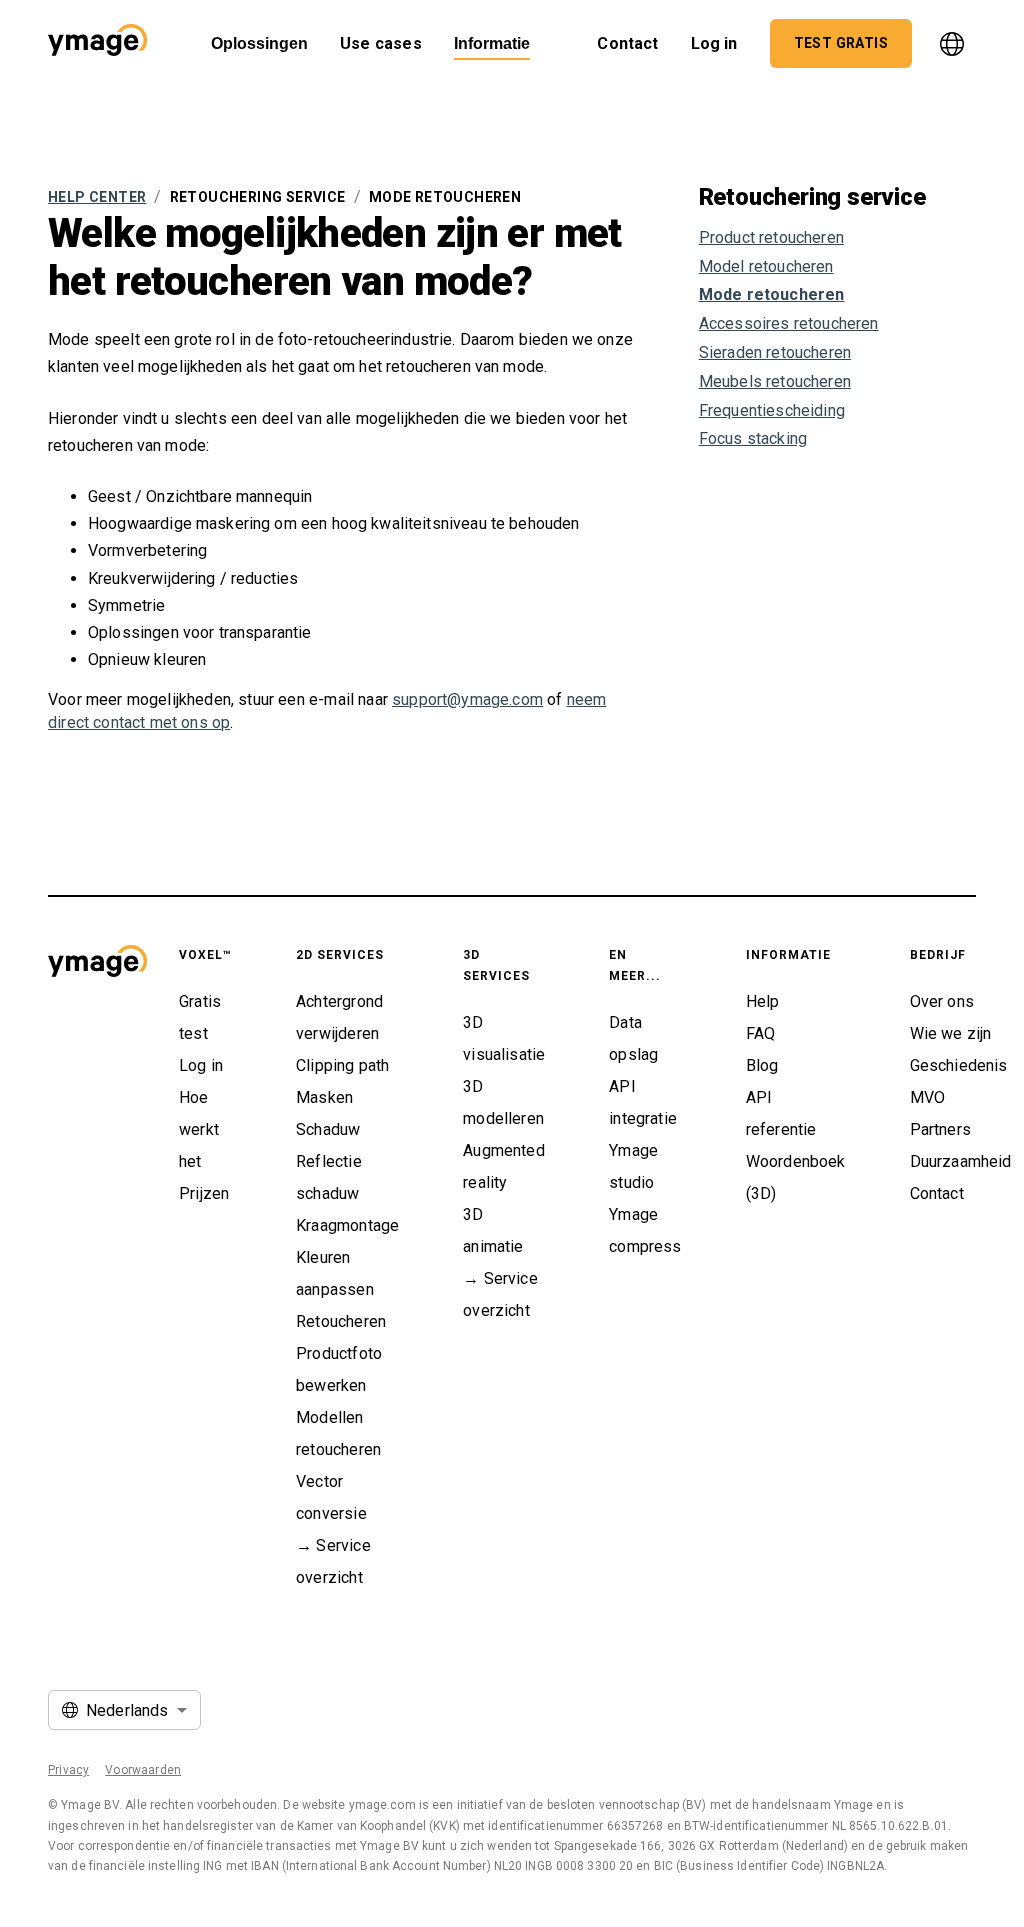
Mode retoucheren (772, 294)
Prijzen (204, 1193)
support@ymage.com (467, 699)
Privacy (68, 1770)
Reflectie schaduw (329, 1177)
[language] (952, 44)
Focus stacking (753, 438)
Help (763, 1001)
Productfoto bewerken (339, 1369)
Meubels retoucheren (775, 381)
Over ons (942, 1001)
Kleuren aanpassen (335, 1273)
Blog (762, 1065)
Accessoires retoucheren (789, 323)
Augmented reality (504, 1166)
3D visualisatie (504, 1038)
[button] (97, 43)
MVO (928, 1097)
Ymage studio (633, 1166)
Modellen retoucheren (338, 1433)
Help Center (97, 197)
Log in (714, 43)
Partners (940, 1129)
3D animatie (493, 1230)
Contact (937, 1193)
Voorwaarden (143, 1770)
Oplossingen (259, 43)
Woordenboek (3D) (796, 1177)
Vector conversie (331, 1497)
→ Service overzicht (333, 1561)
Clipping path (342, 1065)
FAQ (761, 1033)
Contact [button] (627, 43)
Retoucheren (341, 1321)
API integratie (643, 1102)
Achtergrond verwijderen (339, 1017)
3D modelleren (503, 1102)
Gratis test (200, 1017)
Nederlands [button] (127, 1710)
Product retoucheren (771, 237)
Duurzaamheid (961, 1161)
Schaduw (328, 1129)
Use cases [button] (381, 43)
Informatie (492, 43)
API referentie (781, 1113)
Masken (324, 1097)
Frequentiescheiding (772, 410)
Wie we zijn (951, 1033)
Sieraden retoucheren (775, 352)
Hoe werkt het (199, 1129)
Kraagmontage (347, 1225)
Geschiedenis (959, 1065)
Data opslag (633, 1038)
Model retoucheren (766, 266)
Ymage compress (645, 1230)
